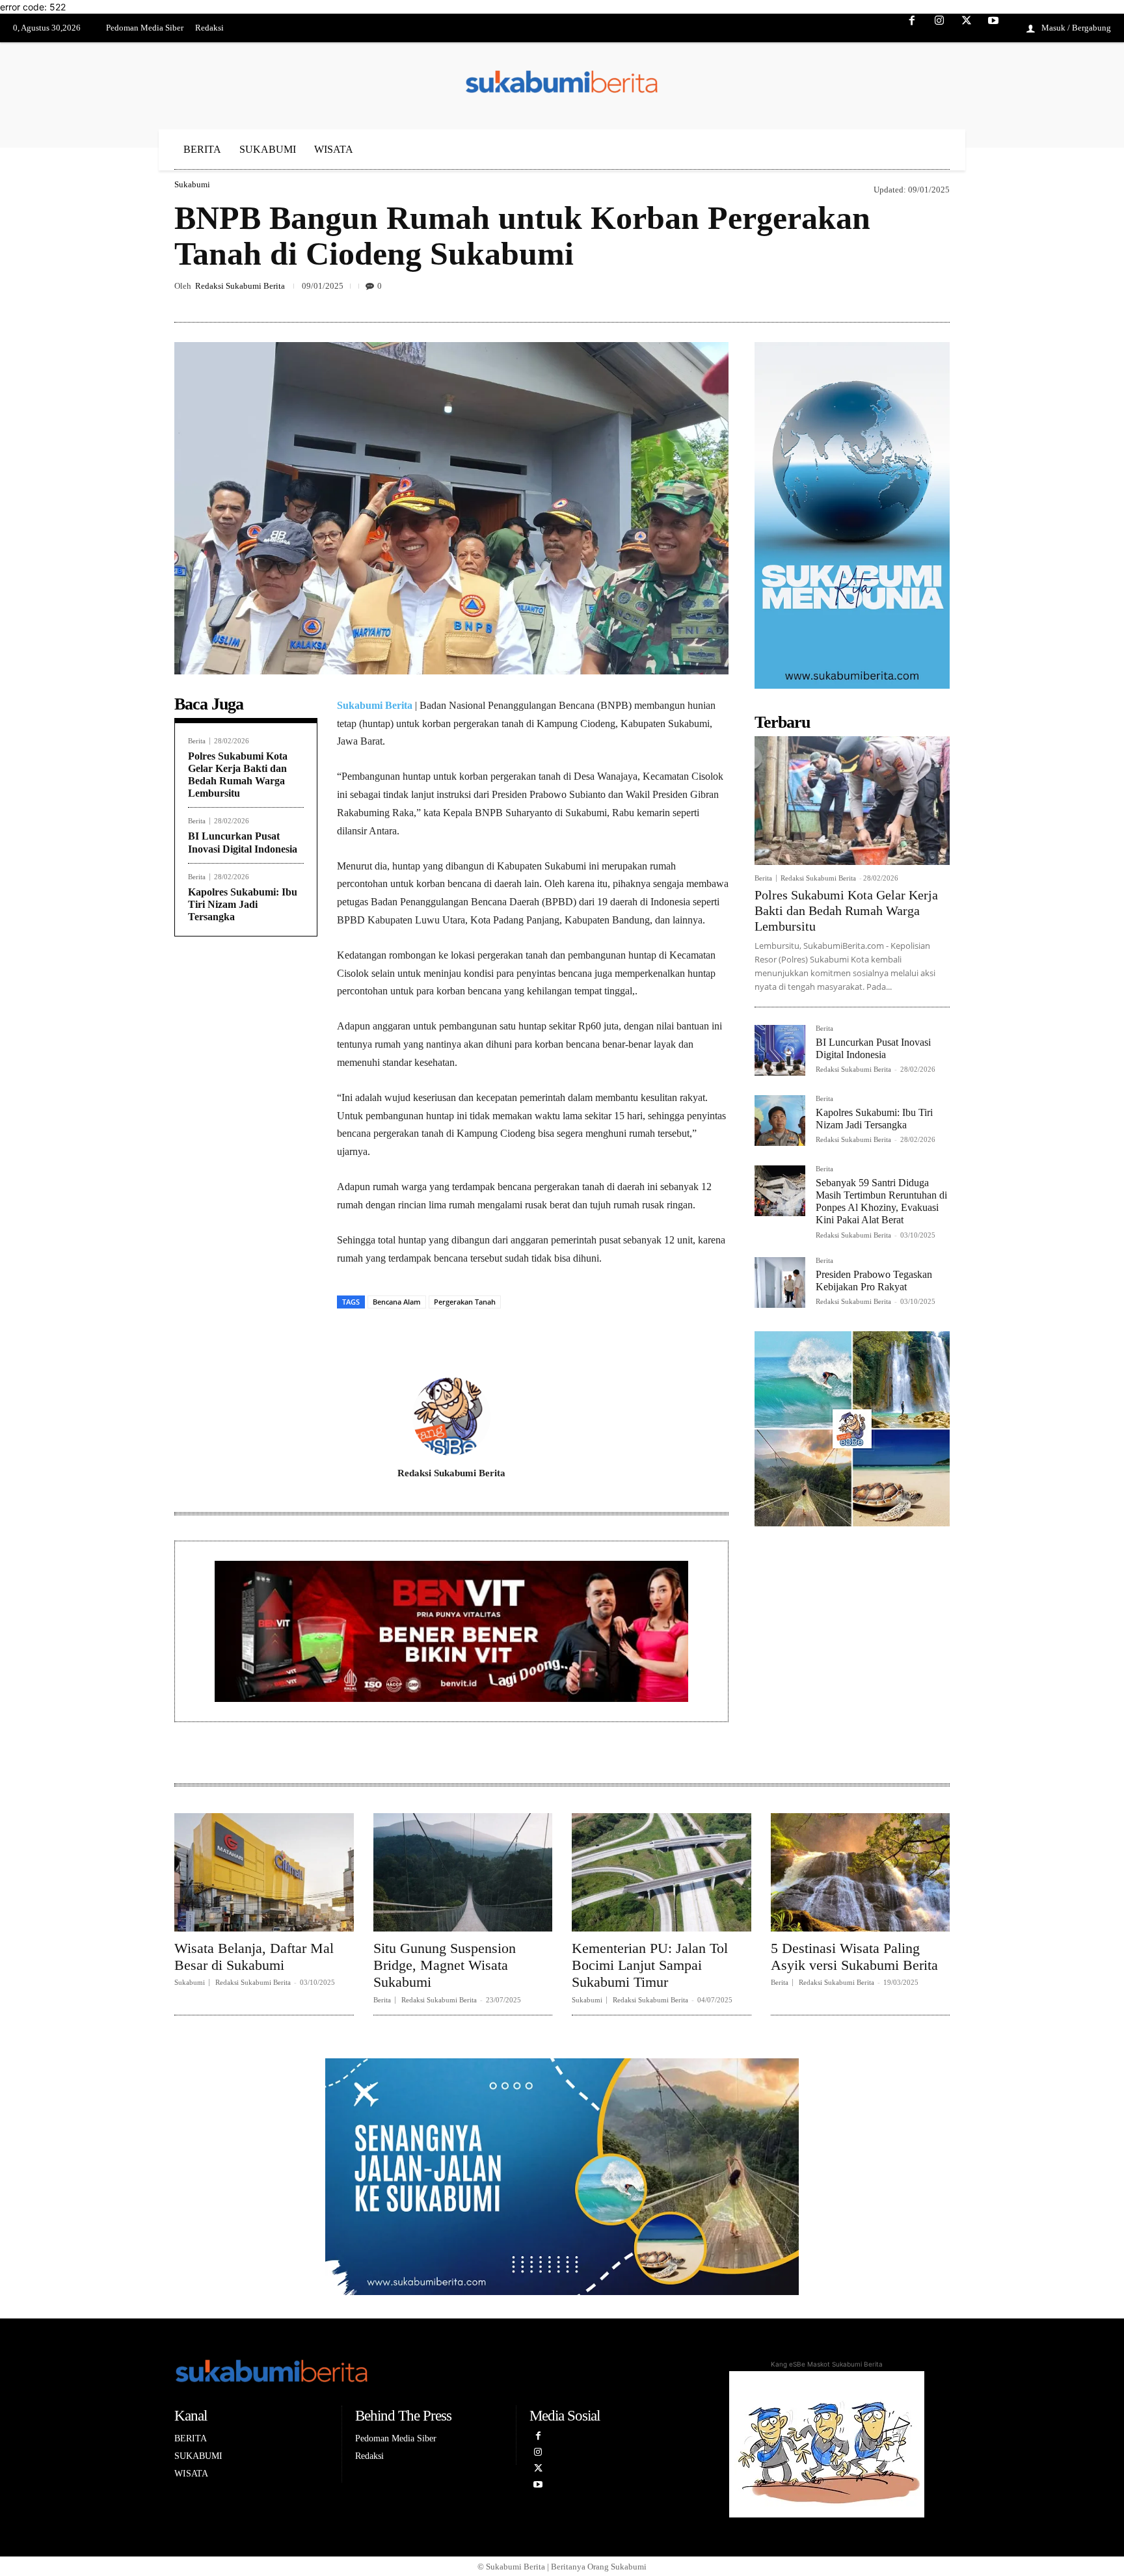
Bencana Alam (397, 1302)
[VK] (907, 291)
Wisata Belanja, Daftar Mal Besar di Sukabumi (254, 1957)
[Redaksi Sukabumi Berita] (451, 1416)
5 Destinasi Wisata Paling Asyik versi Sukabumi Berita (854, 1957)
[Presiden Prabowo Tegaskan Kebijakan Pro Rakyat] (780, 1282)
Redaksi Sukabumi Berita (240, 286)
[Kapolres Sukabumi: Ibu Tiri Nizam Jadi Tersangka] (780, 1121)
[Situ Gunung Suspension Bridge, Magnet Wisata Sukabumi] (463, 1872)
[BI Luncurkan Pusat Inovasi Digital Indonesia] (780, 1050)
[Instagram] (939, 29)
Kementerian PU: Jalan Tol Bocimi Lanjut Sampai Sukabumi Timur (650, 1965)
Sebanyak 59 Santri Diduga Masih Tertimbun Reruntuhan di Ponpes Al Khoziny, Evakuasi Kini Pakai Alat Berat (881, 1202)
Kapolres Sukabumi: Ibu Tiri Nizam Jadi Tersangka (243, 904)
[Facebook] (913, 29)
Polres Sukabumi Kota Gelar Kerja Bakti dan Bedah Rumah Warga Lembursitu (846, 910)
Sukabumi (192, 184)
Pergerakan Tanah (465, 1302)
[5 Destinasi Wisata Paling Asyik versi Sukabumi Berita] (861, 1872)
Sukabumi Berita (375, 705)
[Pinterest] (877, 291)
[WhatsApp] (937, 291)
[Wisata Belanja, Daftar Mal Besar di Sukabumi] (264, 1872)
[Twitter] (967, 29)
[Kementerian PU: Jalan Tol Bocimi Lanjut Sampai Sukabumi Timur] (662, 1872)
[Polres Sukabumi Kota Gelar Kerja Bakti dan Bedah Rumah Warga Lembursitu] (852, 801)
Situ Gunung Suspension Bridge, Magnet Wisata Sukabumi (445, 1965)
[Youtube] (993, 29)
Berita (197, 741)
